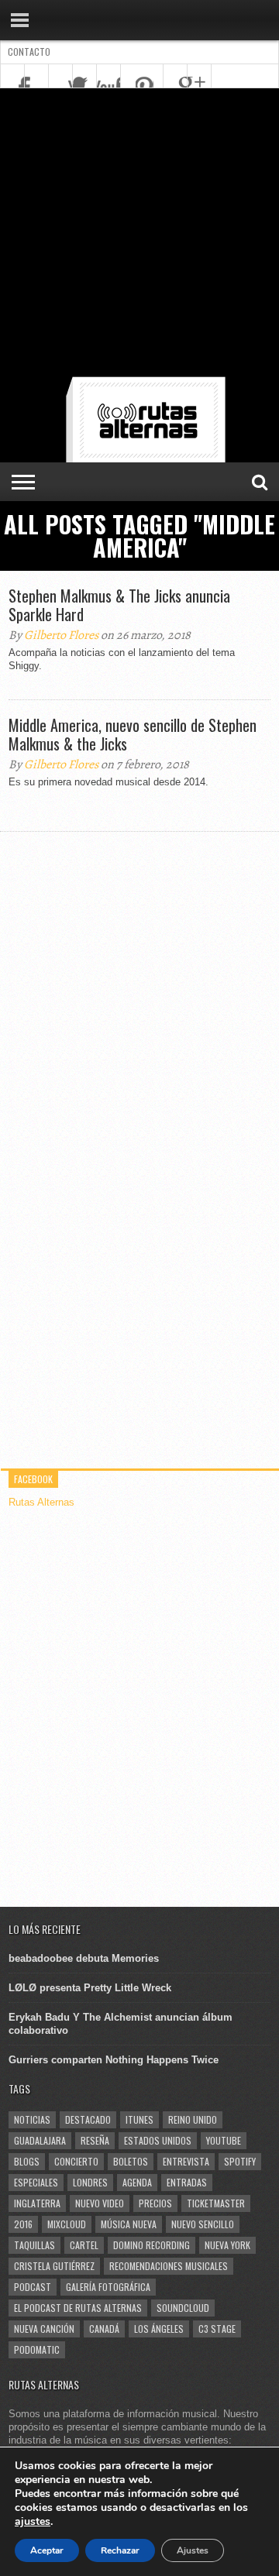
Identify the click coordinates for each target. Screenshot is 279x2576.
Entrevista (186, 2161)
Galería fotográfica (108, 2287)
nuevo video (100, 2203)
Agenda (137, 2182)
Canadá (104, 2329)
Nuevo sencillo (203, 2224)
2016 (23, 2224)
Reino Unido (193, 2119)
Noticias (32, 2119)
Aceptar (47, 2550)
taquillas (34, 2245)
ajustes (33, 2522)
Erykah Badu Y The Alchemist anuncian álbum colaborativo (121, 2024)
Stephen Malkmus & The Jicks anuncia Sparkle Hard (119, 605)
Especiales (36, 2182)
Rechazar (120, 2550)
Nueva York (227, 2245)
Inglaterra (37, 2203)
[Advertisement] (139, 235)
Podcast (33, 2287)
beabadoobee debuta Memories (84, 1958)
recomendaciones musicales (169, 2266)
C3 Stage (217, 2329)
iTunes (139, 2119)
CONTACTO (29, 52)
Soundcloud (183, 2308)
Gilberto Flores (61, 635)
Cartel (84, 2245)
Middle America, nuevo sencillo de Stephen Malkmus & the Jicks (133, 734)
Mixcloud (67, 2224)
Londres (90, 2182)
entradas (187, 2182)
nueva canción (44, 2329)
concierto (76, 2161)
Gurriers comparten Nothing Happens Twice (114, 2060)
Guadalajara (40, 2140)
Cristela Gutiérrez (54, 2266)
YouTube (224, 2140)
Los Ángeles (159, 2329)
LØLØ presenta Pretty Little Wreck (90, 1988)
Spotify (240, 2161)
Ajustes (193, 2550)
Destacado (88, 2119)
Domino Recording (152, 2245)
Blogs (27, 2161)
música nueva (129, 2224)
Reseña (95, 2140)
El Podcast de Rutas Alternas (78, 2308)
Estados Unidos (158, 2140)
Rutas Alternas (41, 1502)
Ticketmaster (216, 2203)
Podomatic (37, 2349)
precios (155, 2203)
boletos (131, 2161)
